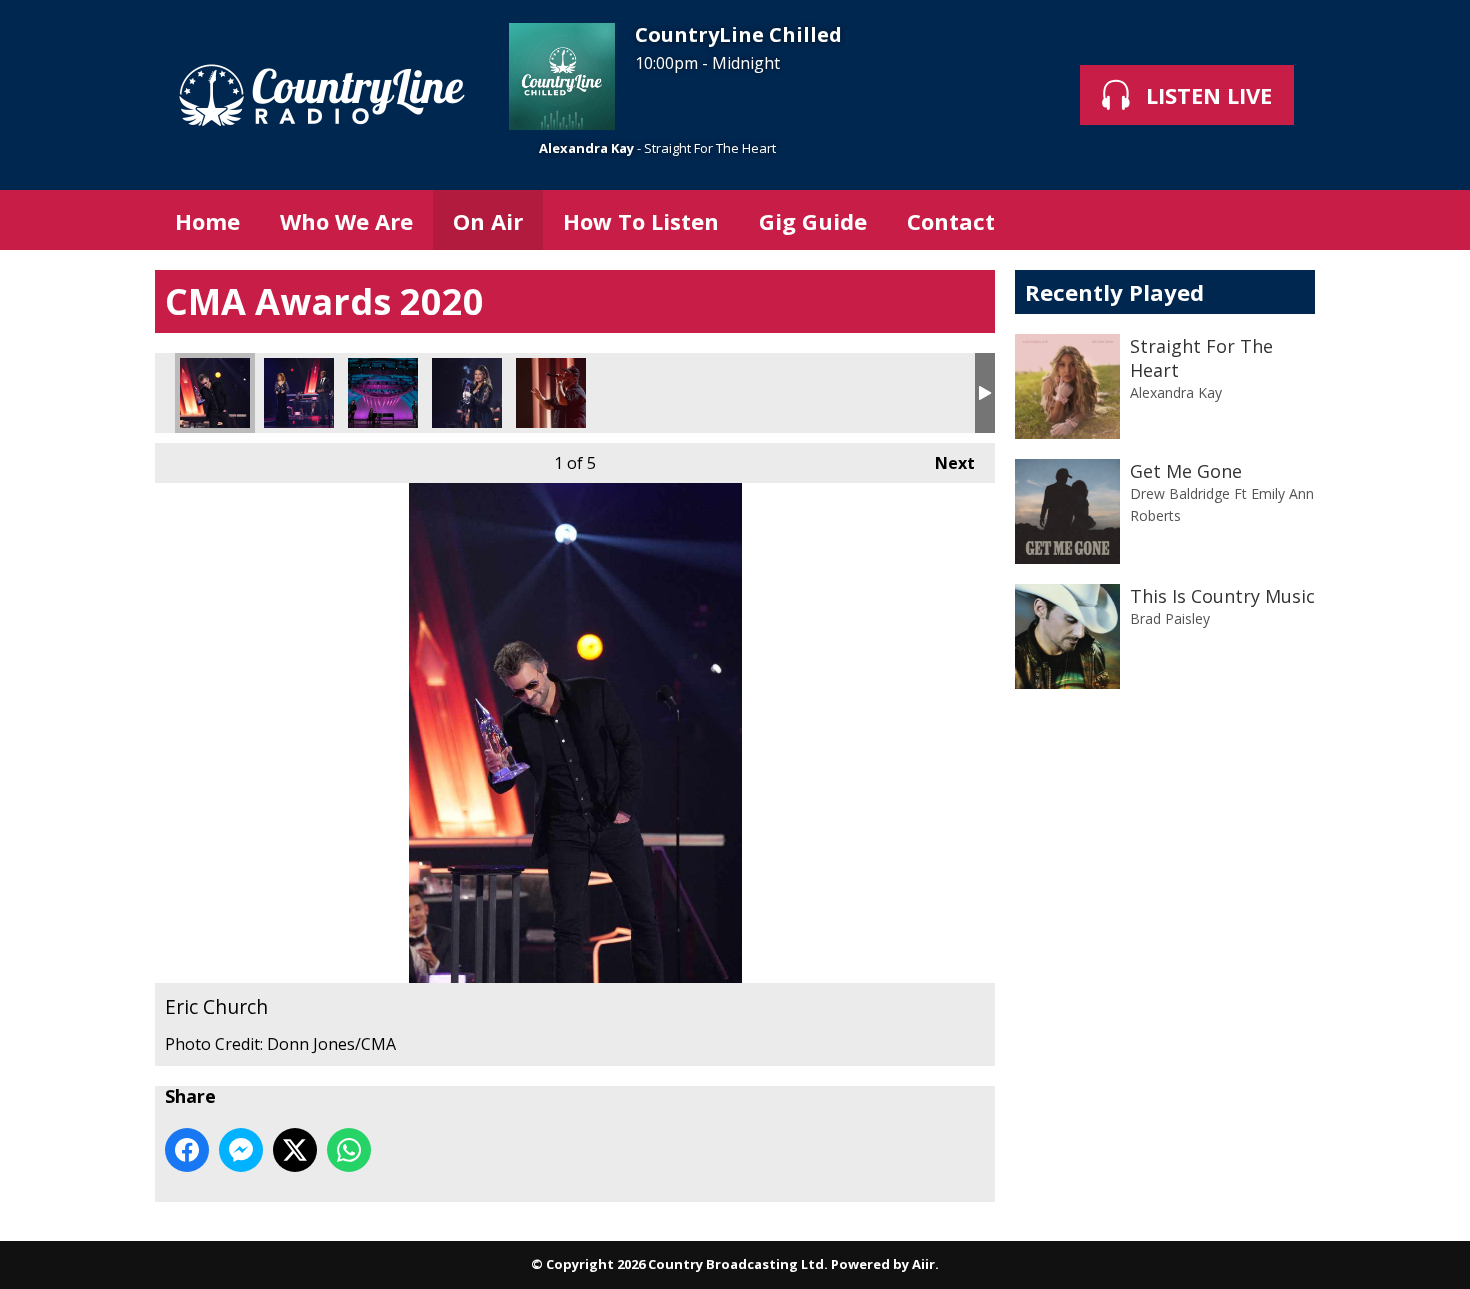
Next (945, 463)
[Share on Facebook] (187, 1150)
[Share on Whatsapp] (349, 1150)
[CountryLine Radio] (322, 95)
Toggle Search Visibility (1285, 220)
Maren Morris (467, 393)
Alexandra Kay (586, 148)
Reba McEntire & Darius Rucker (299, 393)
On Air (488, 221)
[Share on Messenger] (241, 1150)
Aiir (923, 1264)
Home (207, 221)
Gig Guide (813, 221)
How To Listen (641, 221)
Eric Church (215, 393)
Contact (951, 221)
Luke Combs (551, 393)
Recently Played (1114, 292)
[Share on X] (295, 1150)
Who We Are (346, 221)
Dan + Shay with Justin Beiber (383, 393)
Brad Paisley (1170, 618)
